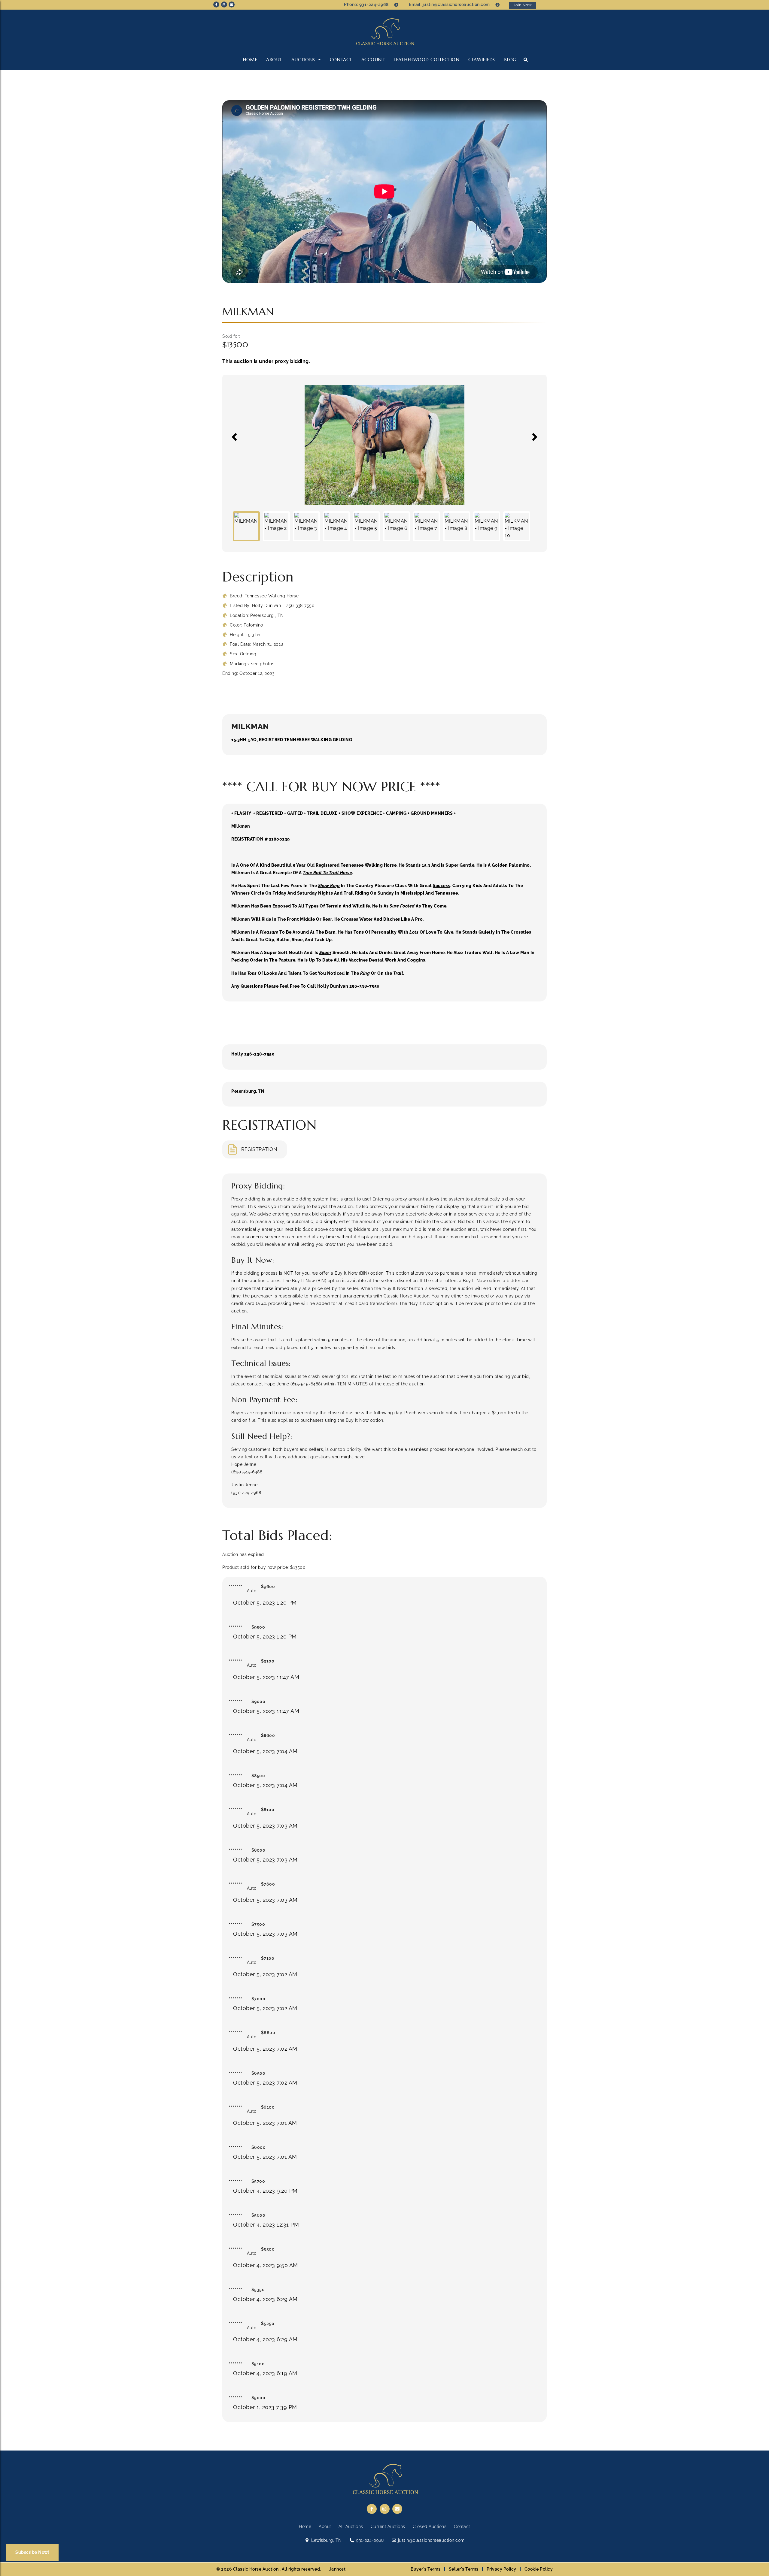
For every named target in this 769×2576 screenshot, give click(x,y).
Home (250, 60)
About (274, 60)
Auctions (303, 60)
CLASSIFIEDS (482, 60)
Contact (341, 60)
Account (373, 60)
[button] (526, 60)
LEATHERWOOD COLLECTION (426, 60)
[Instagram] (224, 5)
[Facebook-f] (216, 5)
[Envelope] (232, 5)
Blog (510, 60)
